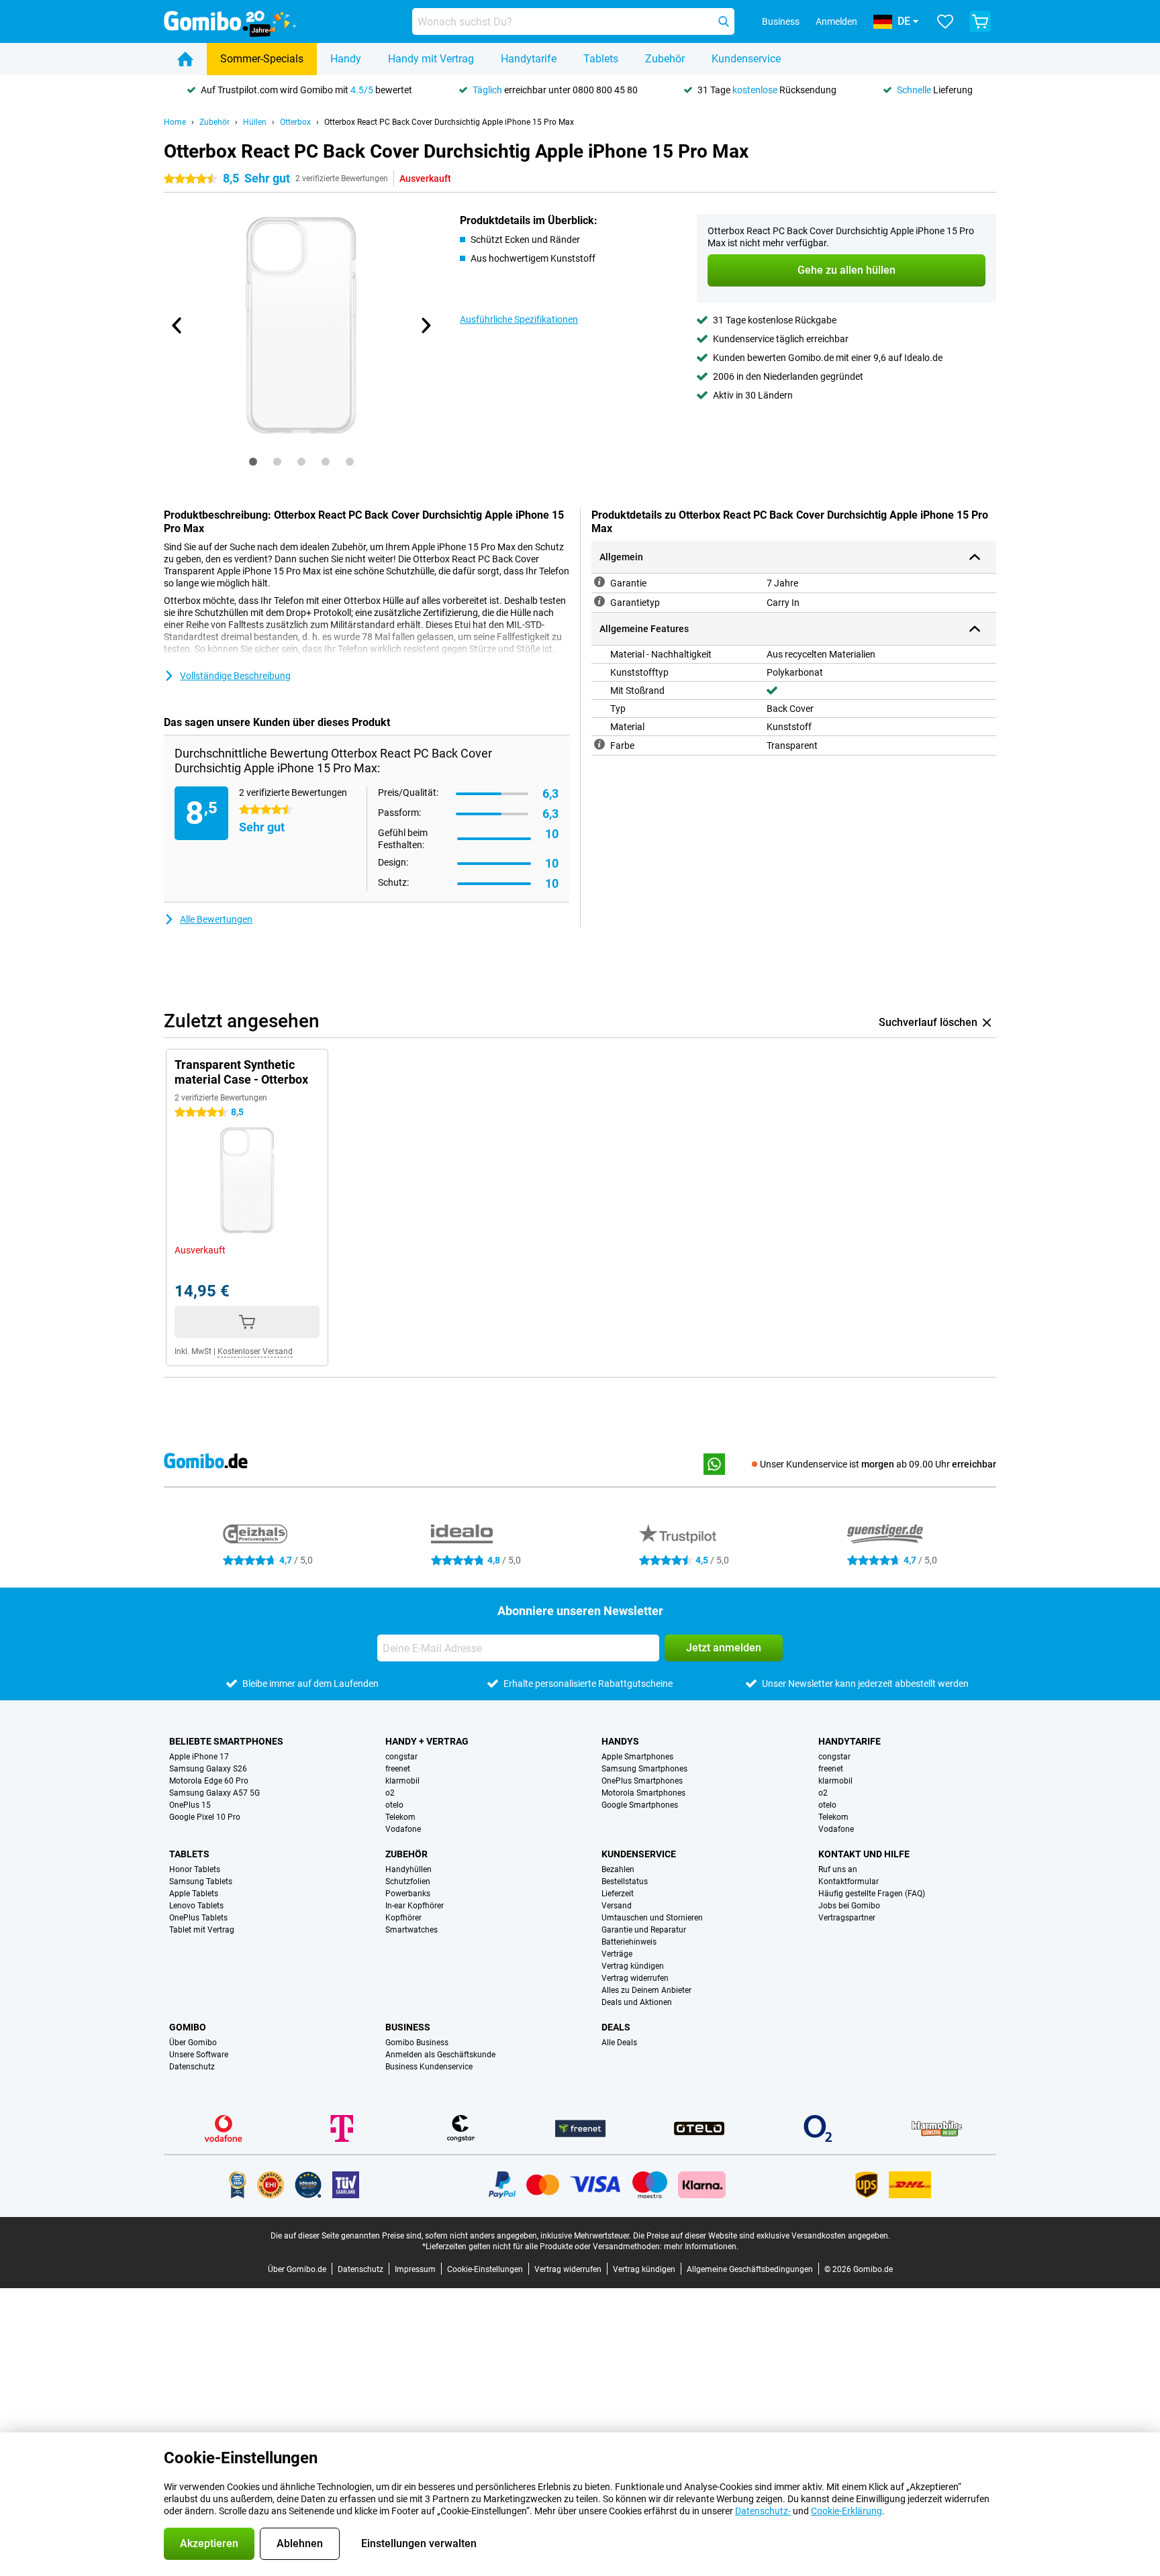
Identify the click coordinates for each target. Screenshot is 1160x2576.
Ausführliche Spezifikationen (519, 319)
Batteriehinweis (629, 1942)
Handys (620, 1741)
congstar (401, 1757)
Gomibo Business (417, 2043)
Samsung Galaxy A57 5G (214, 1793)
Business (408, 2027)
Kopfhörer (403, 1918)
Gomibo (188, 2027)
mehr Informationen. (701, 2247)
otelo (394, 1805)
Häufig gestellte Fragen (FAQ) (872, 1894)
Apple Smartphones (637, 1757)
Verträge (617, 1954)
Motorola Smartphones (643, 1793)
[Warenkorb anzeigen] (980, 21)
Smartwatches (412, 1930)
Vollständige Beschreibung (235, 676)
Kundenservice (746, 59)
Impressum (415, 2269)
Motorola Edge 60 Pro (209, 1781)
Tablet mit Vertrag (202, 1930)
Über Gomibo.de (297, 2269)
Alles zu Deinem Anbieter (646, 1990)
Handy (346, 59)
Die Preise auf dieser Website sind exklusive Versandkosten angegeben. (762, 2236)
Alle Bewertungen (216, 919)
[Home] (185, 59)
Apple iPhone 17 (199, 1757)
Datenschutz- (763, 2511)
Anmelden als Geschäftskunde (440, 2055)
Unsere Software (199, 2055)
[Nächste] (425, 325)
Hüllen (255, 122)
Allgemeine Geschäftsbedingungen (750, 2269)
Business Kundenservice (429, 2067)
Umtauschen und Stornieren (652, 1918)
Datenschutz (192, 2067)
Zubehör (665, 59)
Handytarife (529, 59)
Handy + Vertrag (427, 1741)
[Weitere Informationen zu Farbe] (599, 744)
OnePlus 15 (190, 1805)
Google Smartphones (640, 1805)
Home (175, 122)
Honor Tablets (195, 1869)
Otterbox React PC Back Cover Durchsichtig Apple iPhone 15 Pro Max (449, 122)
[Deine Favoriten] (945, 21)
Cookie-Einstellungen (485, 2269)
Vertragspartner (847, 1918)
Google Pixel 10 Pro (205, 1817)
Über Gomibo (193, 2043)
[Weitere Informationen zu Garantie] (599, 582)
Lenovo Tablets (196, 1906)
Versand (617, 1906)
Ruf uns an (838, 1869)
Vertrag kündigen (633, 1966)
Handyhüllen (408, 1869)
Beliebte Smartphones (226, 1741)
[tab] (253, 462)
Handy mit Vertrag (431, 59)
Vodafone (403, 1829)
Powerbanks (408, 1894)
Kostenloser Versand (255, 1351)
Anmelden (836, 21)
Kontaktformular (849, 1882)
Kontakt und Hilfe (864, 1854)
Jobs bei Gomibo (849, 1906)
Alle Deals (619, 2043)
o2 (390, 1793)
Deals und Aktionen (637, 2002)
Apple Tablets (194, 1894)
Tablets (601, 59)
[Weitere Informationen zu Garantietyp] (599, 601)
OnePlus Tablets (198, 1918)
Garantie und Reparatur (644, 1930)
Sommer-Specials (262, 59)
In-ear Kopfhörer (415, 1906)
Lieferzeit (618, 1894)
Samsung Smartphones (644, 1769)
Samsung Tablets (201, 1882)
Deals (616, 2027)
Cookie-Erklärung (847, 2511)
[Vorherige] (177, 325)
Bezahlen (618, 1869)
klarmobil (402, 1781)
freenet (398, 1769)
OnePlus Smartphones (642, 1781)
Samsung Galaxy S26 (208, 1769)
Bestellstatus (625, 1882)
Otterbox (295, 122)
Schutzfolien (408, 1882)
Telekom (400, 1817)
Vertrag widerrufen (635, 1978)
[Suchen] (724, 21)
